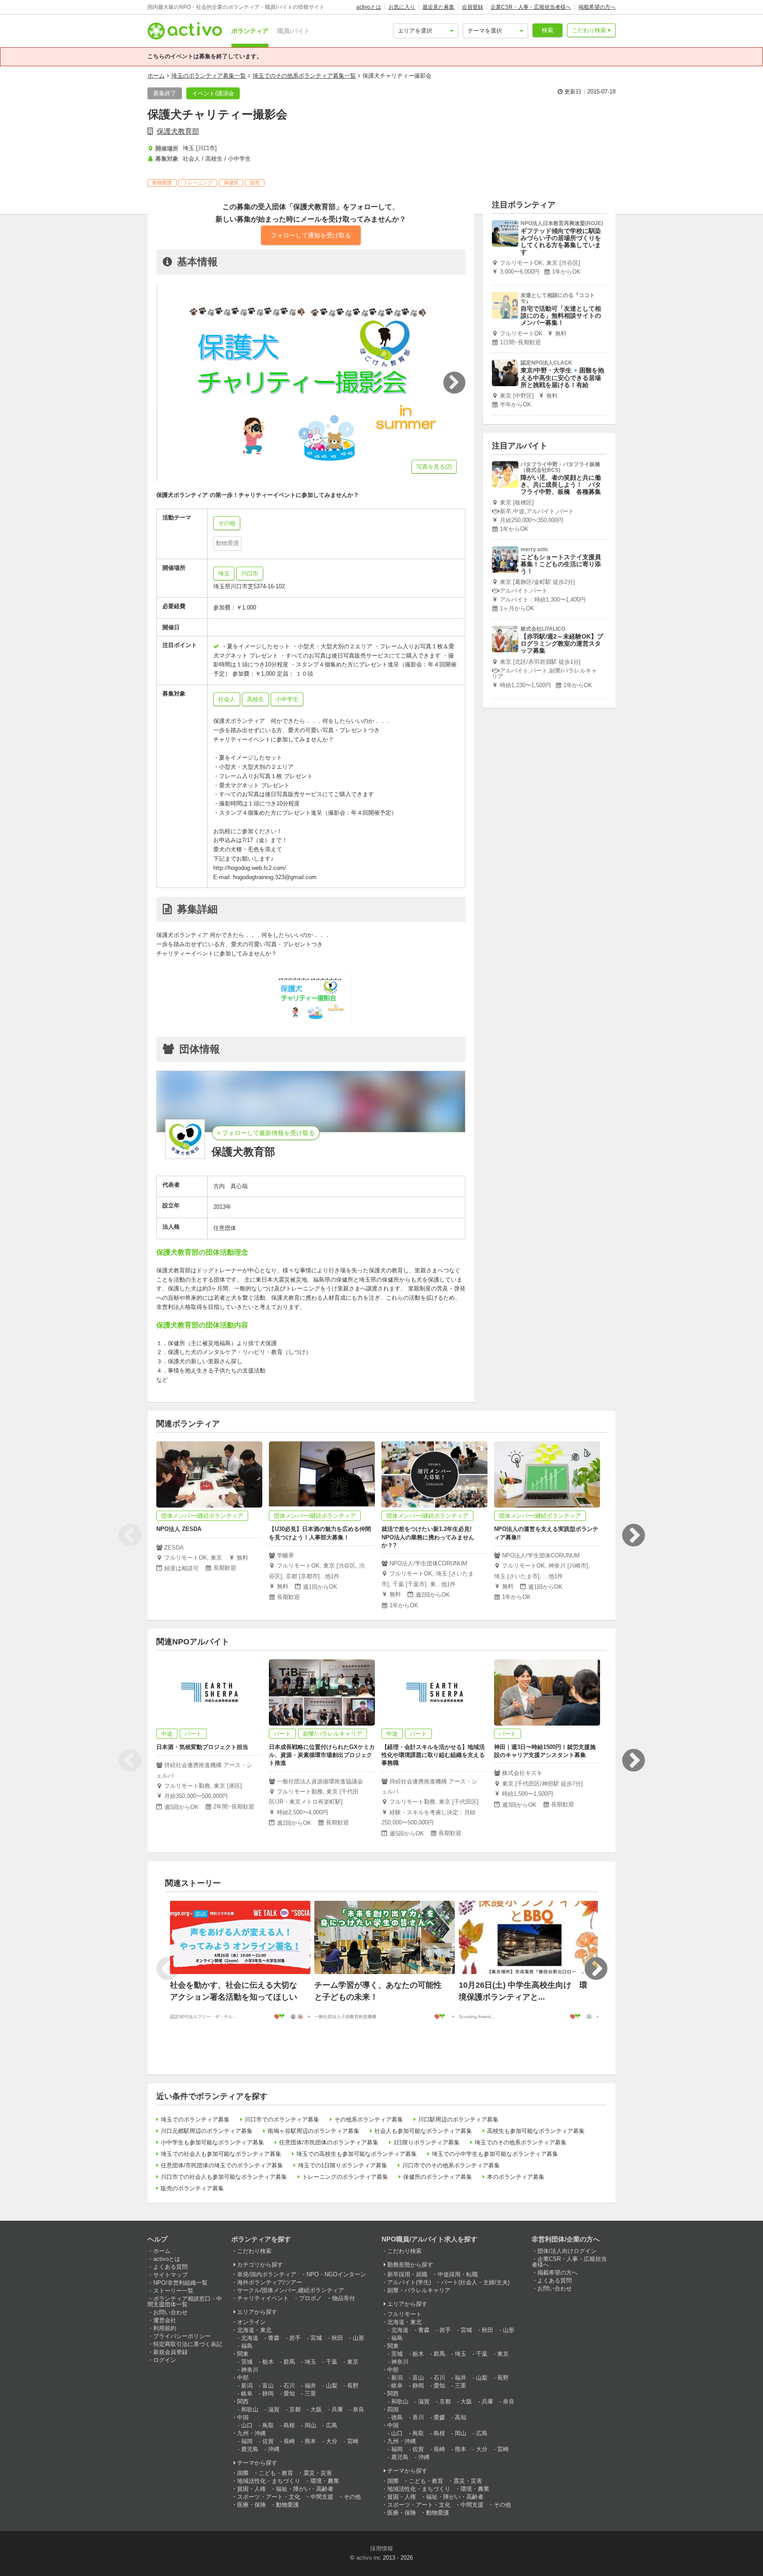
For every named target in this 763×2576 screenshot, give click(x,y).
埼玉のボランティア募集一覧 (209, 76)
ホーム (156, 76)
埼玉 (224, 573)
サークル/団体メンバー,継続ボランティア (291, 2290)
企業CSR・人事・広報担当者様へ (531, 7)
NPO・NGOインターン (336, 2274)
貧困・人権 (251, 2489)
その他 (352, 2497)
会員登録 (472, 7)
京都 (295, 2409)
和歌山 (250, 2409)
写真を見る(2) (434, 467)
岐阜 (247, 2394)
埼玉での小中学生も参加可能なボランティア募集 (495, 2154)
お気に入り (402, 7)
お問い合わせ (170, 2312)
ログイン (165, 2360)
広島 (332, 2425)
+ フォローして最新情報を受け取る (266, 1133)
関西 (243, 2401)
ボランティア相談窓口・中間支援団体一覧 (185, 2301)
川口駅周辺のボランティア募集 (458, 2119)
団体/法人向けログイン (567, 2251)
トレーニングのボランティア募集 (345, 2177)
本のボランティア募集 (516, 2177)
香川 (418, 2417)
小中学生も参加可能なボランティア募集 (212, 2142)
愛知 (289, 2394)
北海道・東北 (254, 2330)
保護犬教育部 (178, 131)
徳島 (397, 2417)
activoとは (369, 7)
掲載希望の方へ (597, 7)
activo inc (369, 2558)
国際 (243, 2473)
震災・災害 (318, 2473)
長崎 (289, 2441)
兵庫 (337, 2409)
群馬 (289, 2362)
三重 (310, 2394)
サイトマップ (170, 2275)
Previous (130, 1535)
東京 (353, 2362)
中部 (243, 2378)
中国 (243, 2417)
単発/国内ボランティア (267, 2274)
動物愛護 (287, 2505)
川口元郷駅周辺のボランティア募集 (207, 2131)
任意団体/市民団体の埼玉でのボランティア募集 (222, 2165)
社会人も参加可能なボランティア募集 (423, 2131)
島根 (289, 2425)
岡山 (310, 2425)
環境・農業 (325, 2481)
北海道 (250, 2338)
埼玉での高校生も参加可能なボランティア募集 (357, 2154)
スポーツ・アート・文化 (269, 2497)
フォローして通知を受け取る (311, 235)
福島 (247, 2346)
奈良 (359, 2409)
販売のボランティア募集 (192, 2188)
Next (633, 1535)
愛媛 (439, 2417)
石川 (289, 2386)
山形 (359, 2338)
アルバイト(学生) (409, 2282)
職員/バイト (294, 31)
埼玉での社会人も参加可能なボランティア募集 (221, 2154)
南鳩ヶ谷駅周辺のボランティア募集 (314, 2131)
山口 (247, 2425)
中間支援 (322, 2497)
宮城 (316, 2338)
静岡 (268, 2394)
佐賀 (268, 2441)
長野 (353, 2386)
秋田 (337, 2338)
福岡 (247, 2441)
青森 (274, 2338)
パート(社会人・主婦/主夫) (475, 2282)
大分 (332, 2441)
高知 (461, 2417)
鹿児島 (250, 2449)
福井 (310, 2386)
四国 (393, 2409)
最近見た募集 (438, 7)
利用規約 (165, 2328)
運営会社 (165, 2320)
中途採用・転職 (458, 2274)
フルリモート (404, 2314)
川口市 (250, 573)
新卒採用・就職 (407, 2274)
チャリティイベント (263, 2298)
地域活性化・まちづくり (269, 2481)
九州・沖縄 (251, 2433)
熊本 (310, 2441)
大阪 (316, 2409)
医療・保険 (251, 2505)
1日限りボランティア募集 (427, 2142)
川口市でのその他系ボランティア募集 (451, 2165)
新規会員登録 (170, 2352)
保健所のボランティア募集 (438, 2177)
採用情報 (381, 2548)
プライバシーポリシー (182, 2336)
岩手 (295, 2338)
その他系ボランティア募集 (369, 2119)
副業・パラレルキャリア (419, 2290)
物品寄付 (344, 2298)
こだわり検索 (589, 30)
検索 (548, 30)
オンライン (251, 2322)
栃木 (268, 2362)
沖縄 (274, 2449)
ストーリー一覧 (173, 2291)
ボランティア (250, 31)
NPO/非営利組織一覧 (180, 2283)
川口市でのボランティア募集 (282, 2119)
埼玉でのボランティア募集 (195, 2119)
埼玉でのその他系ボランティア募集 (521, 2142)
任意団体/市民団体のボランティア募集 (329, 2142)
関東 (243, 2354)
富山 (268, 2386)
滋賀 (274, 2409)
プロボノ (310, 2298)
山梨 (332, 2386)
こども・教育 (276, 2473)
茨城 (247, 2362)
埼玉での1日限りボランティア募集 (343, 2165)
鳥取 (268, 2425)
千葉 (332, 2362)
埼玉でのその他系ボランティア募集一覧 (304, 76)
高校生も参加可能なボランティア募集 (536, 2131)
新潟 (247, 2386)
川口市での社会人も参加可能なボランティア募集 (224, 2177)
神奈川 (250, 2370)
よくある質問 (170, 2267)
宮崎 (353, 2441)
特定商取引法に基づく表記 (188, 2344)
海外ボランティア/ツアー (270, 2282)
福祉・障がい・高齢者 (305, 2489)
